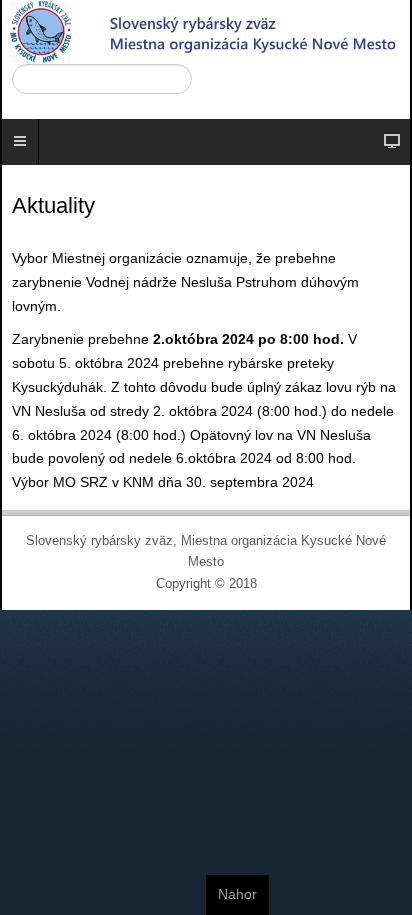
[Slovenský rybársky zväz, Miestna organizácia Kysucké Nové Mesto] (206, 32)
